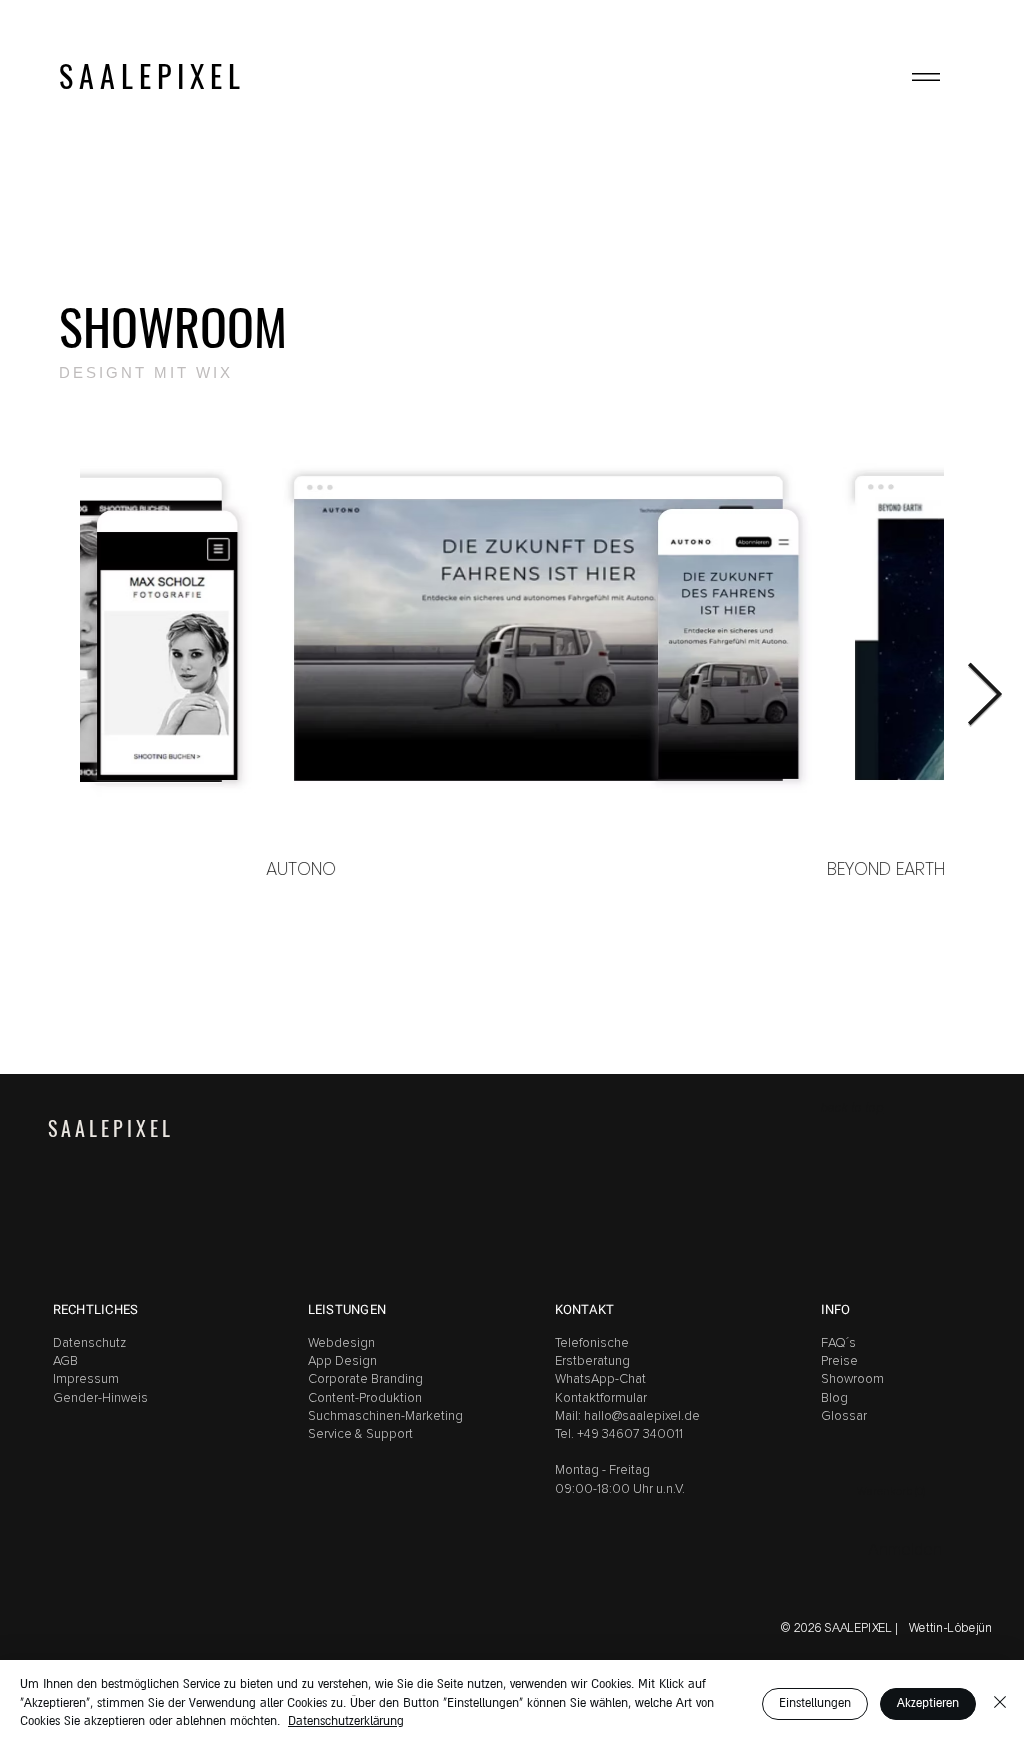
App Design (342, 1361)
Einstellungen (815, 1703)
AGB (67, 1361)
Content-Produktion (365, 1398)
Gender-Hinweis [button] (100, 1398)
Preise (839, 1361)
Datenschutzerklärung (346, 1721)
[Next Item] (984, 697)
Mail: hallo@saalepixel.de (627, 1416)
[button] (926, 76)
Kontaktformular (601, 1398)
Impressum (86, 1379)
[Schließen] (1000, 1703)
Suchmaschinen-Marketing (385, 1416)
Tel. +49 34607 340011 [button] (619, 1434)
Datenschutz (89, 1343)
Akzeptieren (928, 1703)
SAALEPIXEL (152, 76)
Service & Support (360, 1434)
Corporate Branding (365, 1379)
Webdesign (341, 1343)
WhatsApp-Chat (600, 1379)
